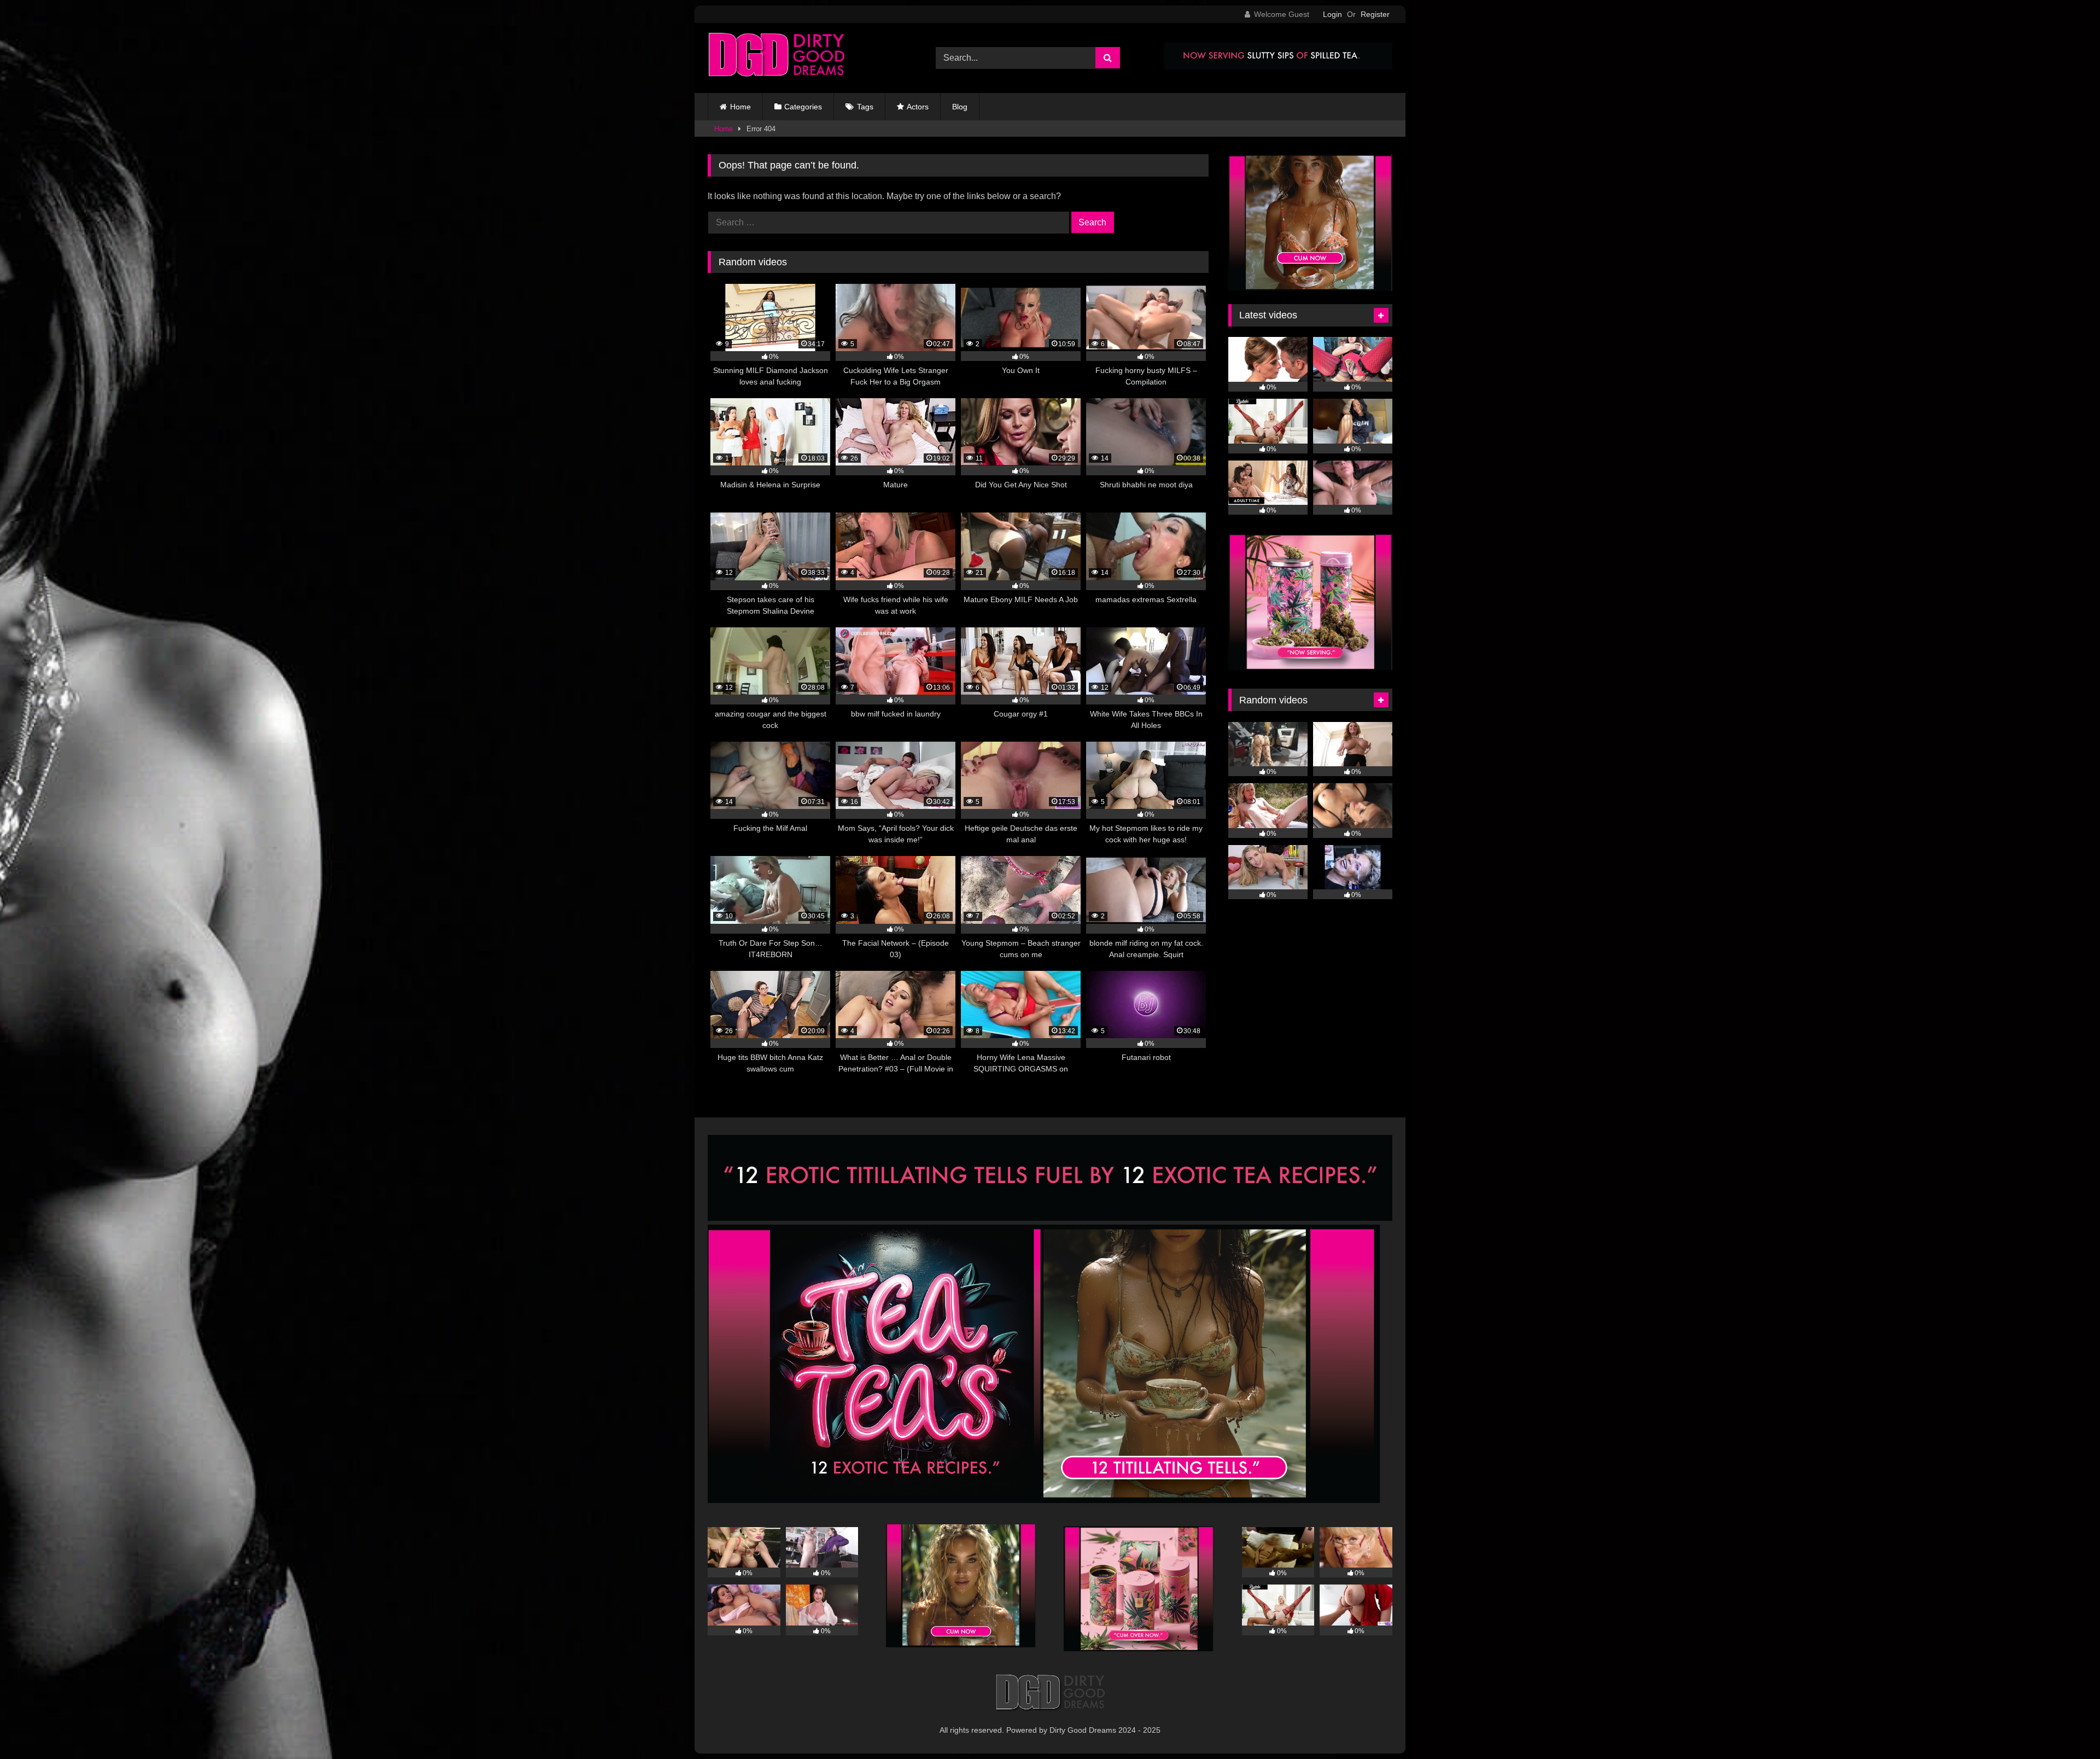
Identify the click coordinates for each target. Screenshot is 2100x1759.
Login (1332, 14)
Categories (803, 107)
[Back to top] (2066, 1726)
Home (740, 107)
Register (1375, 14)
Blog (960, 107)
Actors (918, 107)
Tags (865, 107)
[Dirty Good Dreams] (776, 58)
